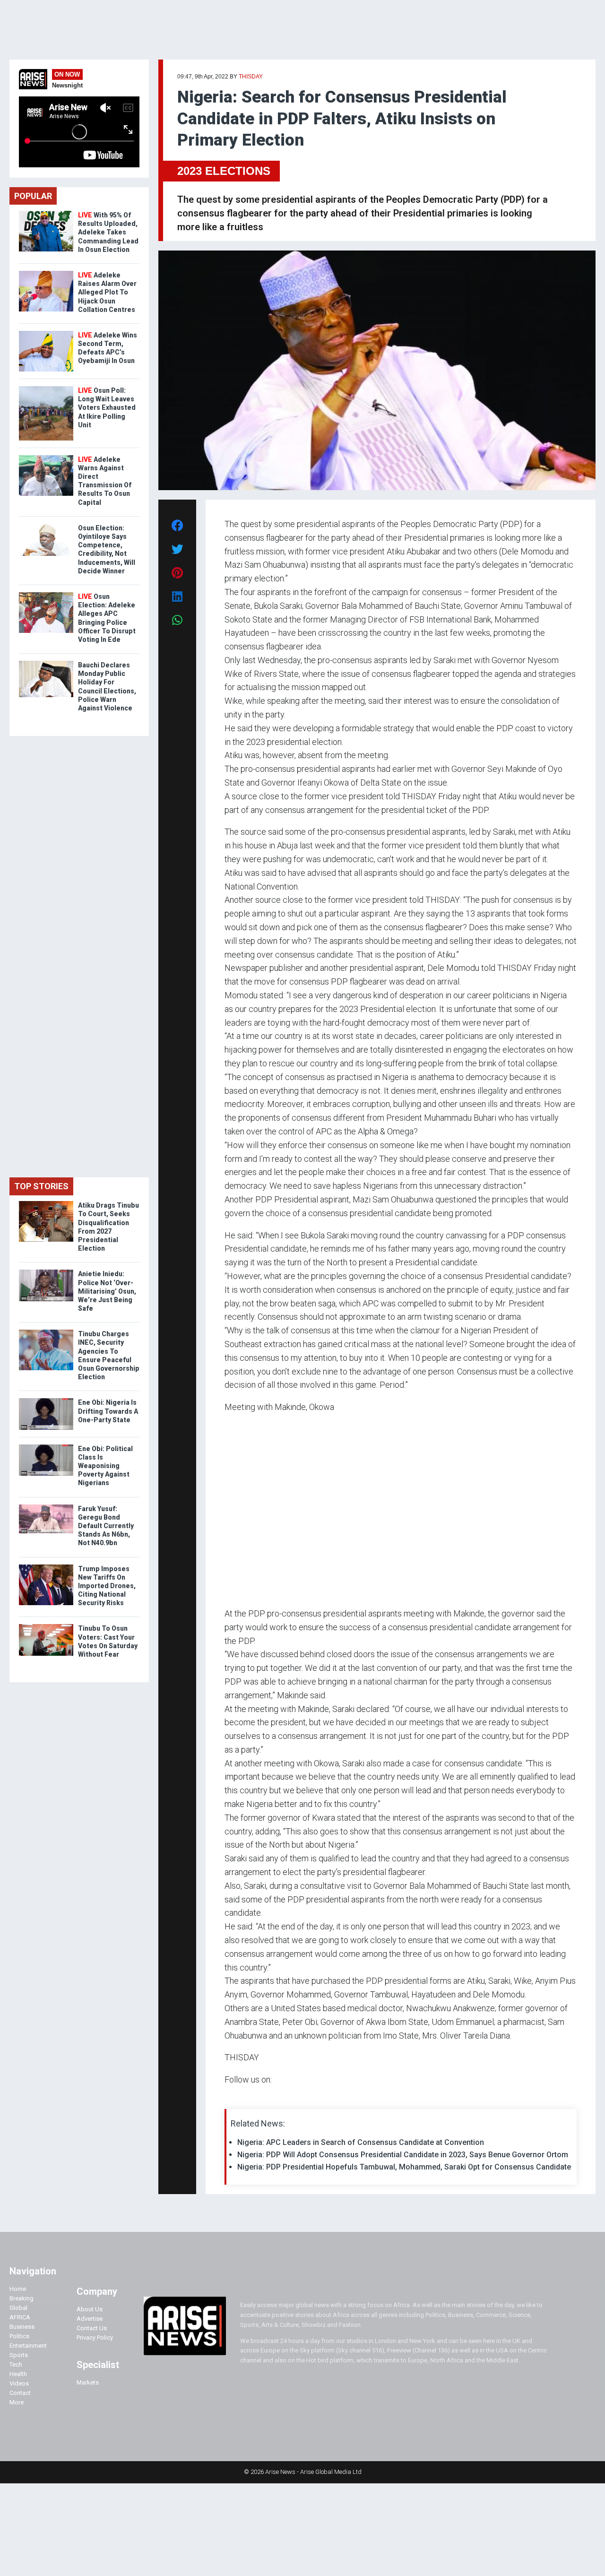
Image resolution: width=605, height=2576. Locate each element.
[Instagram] (234, 2098)
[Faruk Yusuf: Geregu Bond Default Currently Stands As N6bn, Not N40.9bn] (46, 1507)
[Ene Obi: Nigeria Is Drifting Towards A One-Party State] (46, 1400)
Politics (19, 2336)
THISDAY (251, 77)
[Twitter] (230, 2098)
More (17, 2402)
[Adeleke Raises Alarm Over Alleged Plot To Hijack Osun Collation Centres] (46, 273)
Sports (19, 2355)
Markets (88, 2382)
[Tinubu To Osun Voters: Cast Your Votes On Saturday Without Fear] (46, 1626)
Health (18, 2374)
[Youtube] (243, 2098)
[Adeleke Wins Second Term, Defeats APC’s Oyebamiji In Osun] (46, 333)
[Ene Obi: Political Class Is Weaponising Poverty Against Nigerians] (46, 1447)
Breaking (22, 2298)
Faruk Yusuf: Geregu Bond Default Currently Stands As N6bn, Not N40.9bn (106, 1526)
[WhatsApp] (238, 2098)
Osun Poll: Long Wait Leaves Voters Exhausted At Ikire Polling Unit (107, 408)
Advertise (90, 2319)
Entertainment (28, 2346)
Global (18, 2308)
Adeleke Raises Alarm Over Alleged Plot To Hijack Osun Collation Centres (107, 292)
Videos (19, 2383)
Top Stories (41, 1186)
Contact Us (92, 2328)
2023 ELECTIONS (224, 171)
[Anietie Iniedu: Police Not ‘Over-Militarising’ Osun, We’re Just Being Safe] (46, 1272)
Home (18, 2289)
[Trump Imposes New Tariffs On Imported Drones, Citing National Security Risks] (46, 1567)
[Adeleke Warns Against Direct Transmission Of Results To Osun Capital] (46, 457)
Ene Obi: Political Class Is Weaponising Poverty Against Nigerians (105, 1466)
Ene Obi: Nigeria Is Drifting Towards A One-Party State (108, 1411)
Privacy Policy (95, 2338)
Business (22, 2327)
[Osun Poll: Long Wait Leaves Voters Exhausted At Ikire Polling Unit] (46, 388)
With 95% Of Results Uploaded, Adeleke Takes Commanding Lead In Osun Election (108, 232)
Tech (16, 2364)
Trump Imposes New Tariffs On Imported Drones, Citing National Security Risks (107, 1586)
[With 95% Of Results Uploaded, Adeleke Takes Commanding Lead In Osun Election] (46, 213)
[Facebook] (226, 2098)
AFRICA (20, 2317)
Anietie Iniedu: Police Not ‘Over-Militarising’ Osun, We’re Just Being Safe (107, 1291)
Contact (20, 2393)
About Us (90, 2309)
